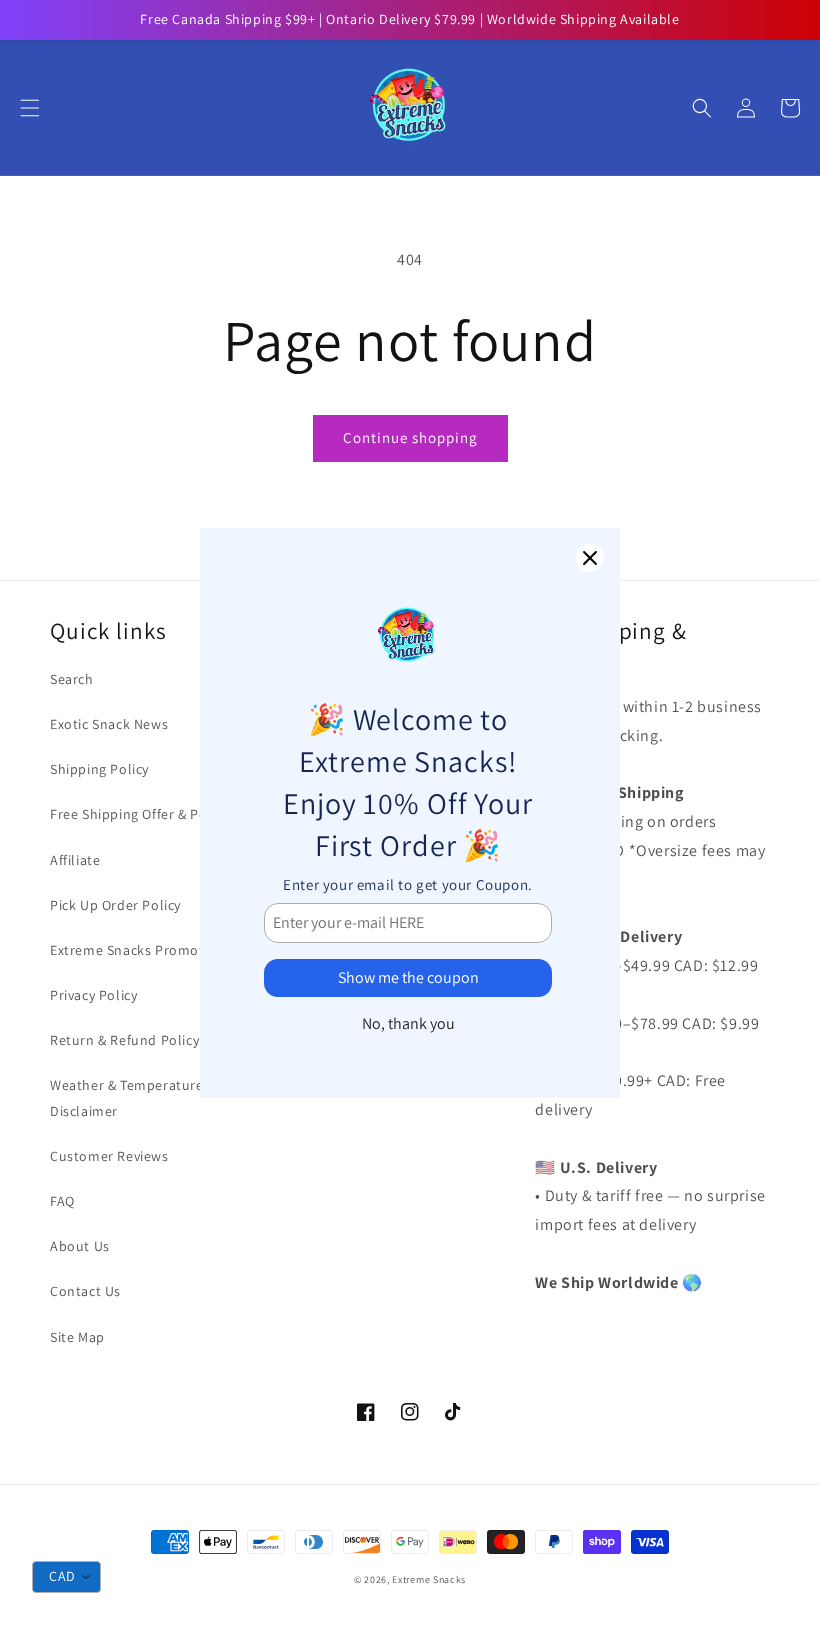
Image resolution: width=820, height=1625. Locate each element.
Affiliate (75, 860)
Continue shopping (410, 437)
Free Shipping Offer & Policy (139, 814)
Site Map (77, 1337)
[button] (30, 108)
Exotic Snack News (109, 724)
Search (72, 679)
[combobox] (66, 1577)
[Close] (590, 558)
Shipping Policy (99, 769)
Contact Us (85, 1291)
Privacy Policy (93, 995)
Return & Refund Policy (124, 1040)
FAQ (62, 1201)
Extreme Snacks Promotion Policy (159, 950)
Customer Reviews (109, 1156)
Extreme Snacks (429, 1579)
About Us (80, 1246)
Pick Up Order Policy (115, 905)
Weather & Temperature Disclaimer (127, 1097)
